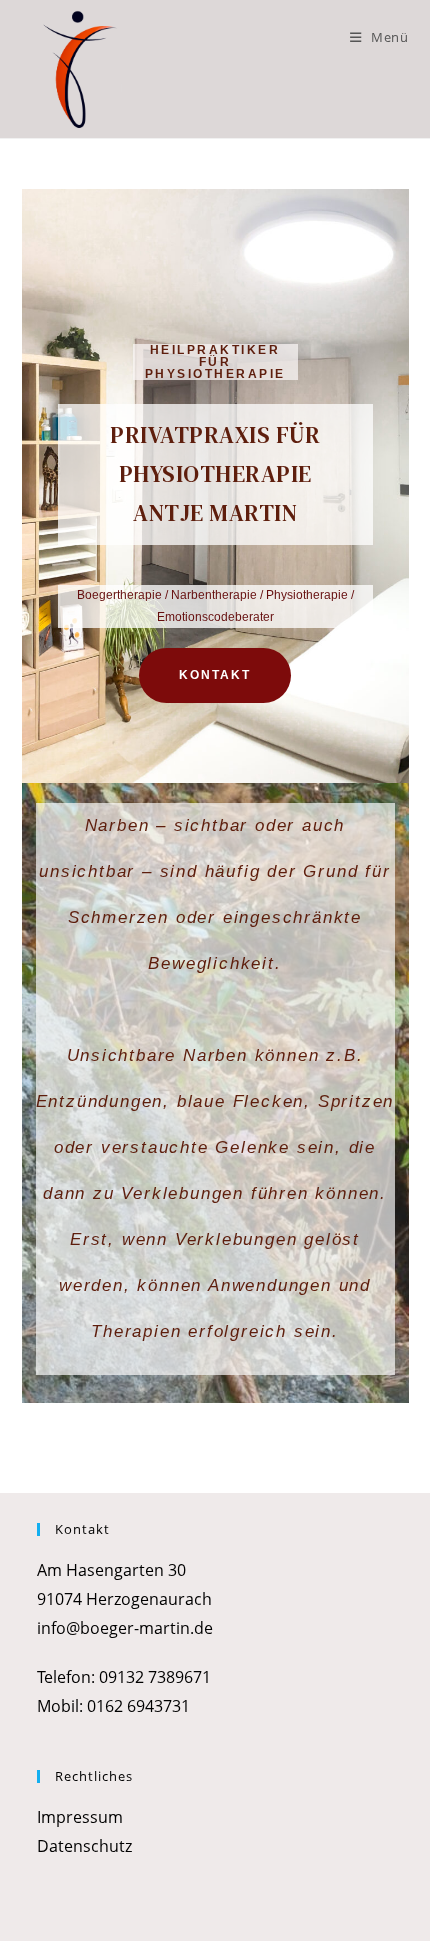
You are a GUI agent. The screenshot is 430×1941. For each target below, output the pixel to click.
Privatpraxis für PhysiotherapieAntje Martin (215, 474)
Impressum (80, 1817)
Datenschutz (84, 1846)
